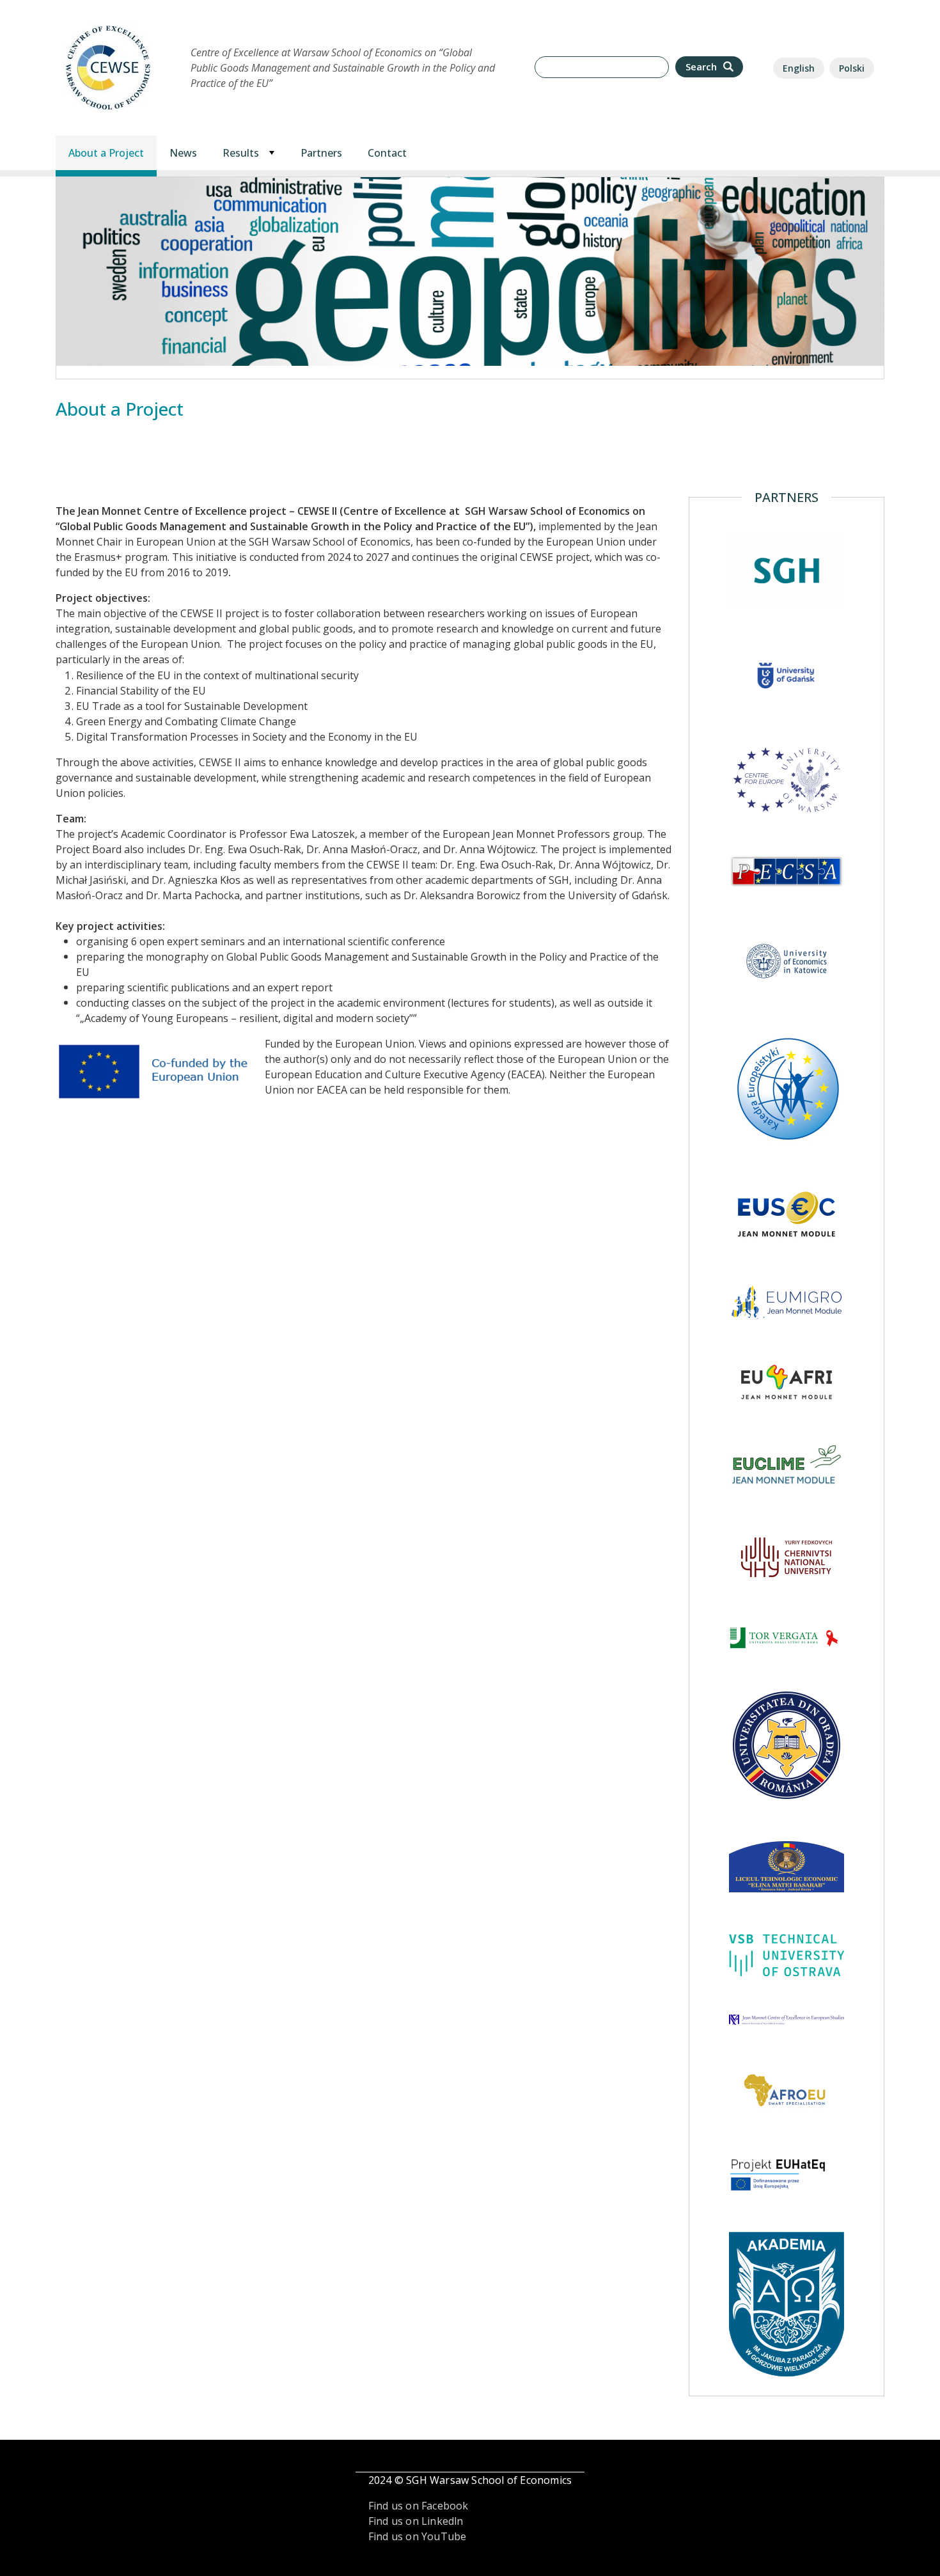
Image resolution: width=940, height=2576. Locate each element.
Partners (321, 153)
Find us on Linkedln (416, 2521)
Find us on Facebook (419, 2506)
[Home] (108, 30)
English (799, 68)
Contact (387, 153)
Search (702, 67)
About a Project (106, 153)
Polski (852, 68)
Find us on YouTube (418, 2536)
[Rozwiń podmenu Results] (272, 153)
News (183, 153)
